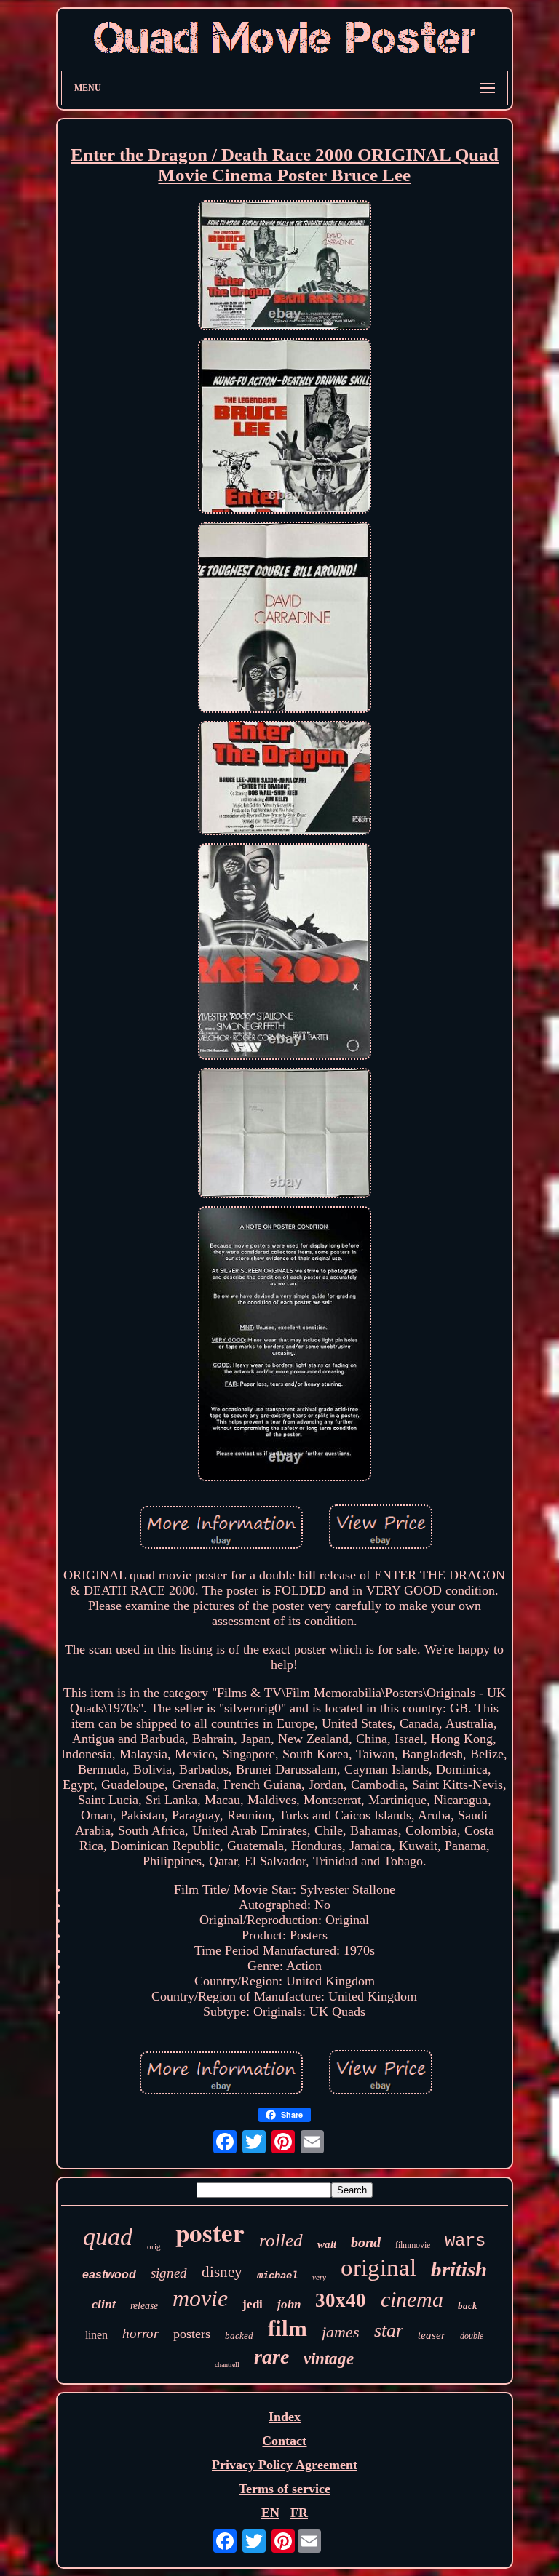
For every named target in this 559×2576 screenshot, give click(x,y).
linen (96, 2335)
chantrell (227, 2365)
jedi (253, 2304)
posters (192, 2334)
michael (277, 2276)
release (144, 2306)
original (378, 2268)
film (288, 2328)
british (459, 2269)
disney (222, 2272)
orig (154, 2246)
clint (104, 2304)
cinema (412, 2299)
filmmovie (413, 2245)
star (389, 2330)
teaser (432, 2335)
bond (366, 2242)
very (319, 2277)
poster (210, 2232)
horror (140, 2333)
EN (270, 2513)
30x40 (341, 2300)
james (341, 2332)
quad (108, 2237)
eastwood (109, 2274)
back (468, 2306)
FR (299, 2513)
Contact (284, 2441)
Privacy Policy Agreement (285, 2465)
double (472, 2336)
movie (200, 2298)
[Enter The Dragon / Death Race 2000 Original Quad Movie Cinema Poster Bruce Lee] (285, 267)
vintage (329, 2359)
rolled (281, 2240)
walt (327, 2244)
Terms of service (285, 2489)
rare (271, 2357)
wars (465, 2241)
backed (239, 2336)
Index (285, 2417)
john (289, 2304)
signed (169, 2273)
